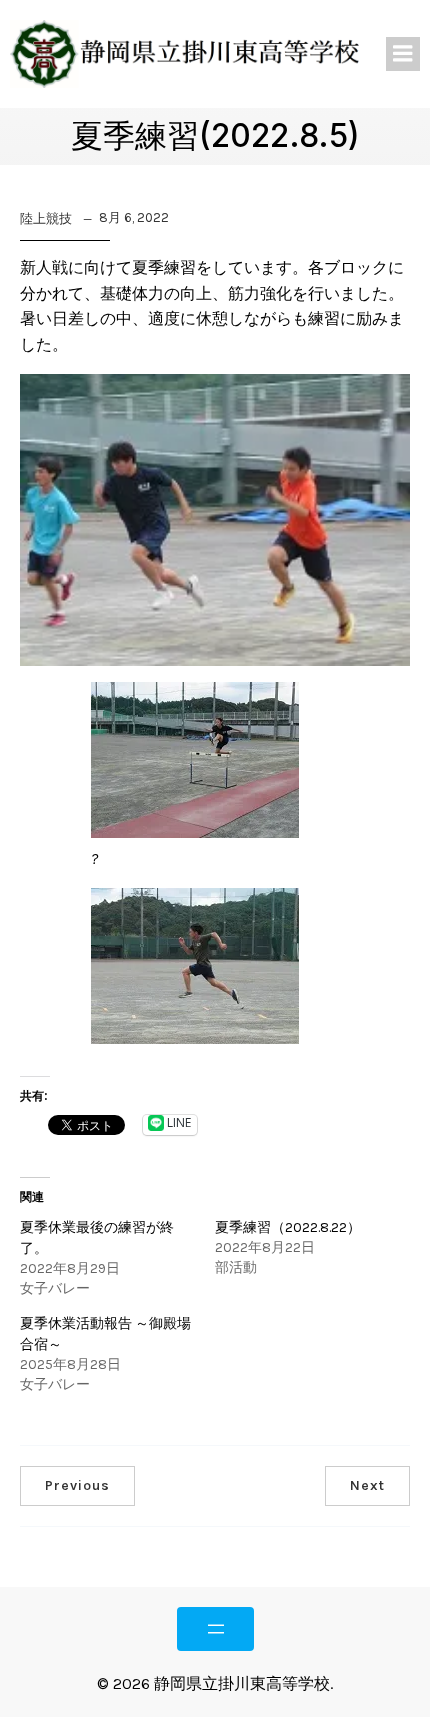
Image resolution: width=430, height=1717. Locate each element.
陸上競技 (46, 218)
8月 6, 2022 (134, 217)
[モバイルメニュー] (403, 54)
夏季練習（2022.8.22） (288, 1227)
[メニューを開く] (215, 1629)
